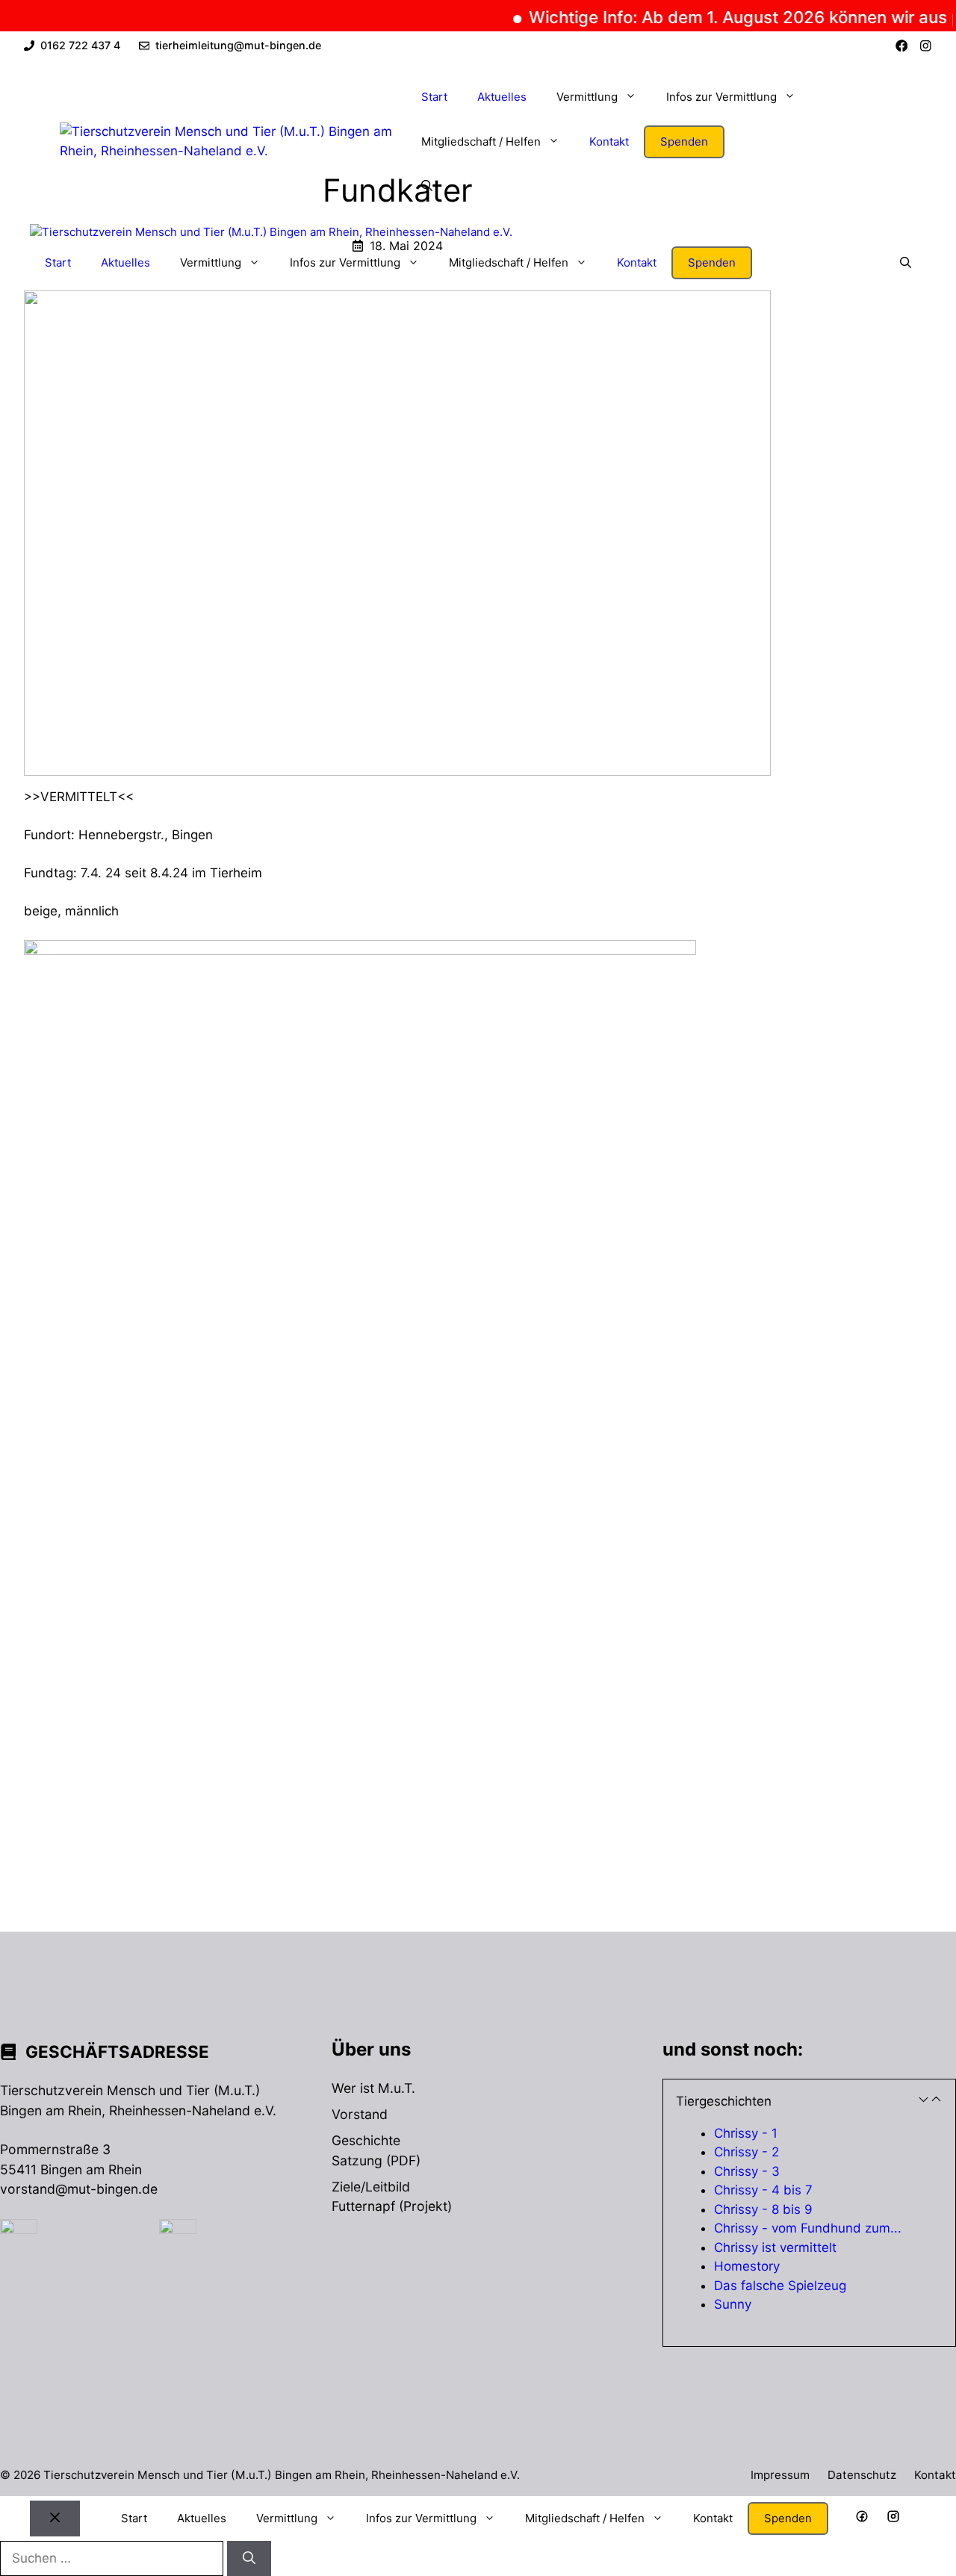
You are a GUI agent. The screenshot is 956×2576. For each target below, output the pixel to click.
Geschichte (366, 2140)
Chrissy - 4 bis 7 (763, 2190)
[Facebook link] (902, 46)
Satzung (357, 2160)
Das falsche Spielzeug (780, 2286)
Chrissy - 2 (747, 2152)
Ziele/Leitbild (371, 2187)
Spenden (684, 141)
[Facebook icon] (862, 2519)
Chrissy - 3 (747, 2171)
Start (434, 97)
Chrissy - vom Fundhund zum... (808, 2228)
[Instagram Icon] (893, 2519)
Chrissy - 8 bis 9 (763, 2209)
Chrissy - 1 (746, 2133)
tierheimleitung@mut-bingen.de (238, 45)
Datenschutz (862, 2475)
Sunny (733, 2304)
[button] (427, 187)
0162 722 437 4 (80, 45)
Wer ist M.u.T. (373, 2088)
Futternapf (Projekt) (392, 2206)
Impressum (780, 2475)
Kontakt (609, 141)
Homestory (747, 2266)
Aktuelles (502, 97)
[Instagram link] (926, 46)
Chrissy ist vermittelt (775, 2247)
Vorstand (360, 2114)
